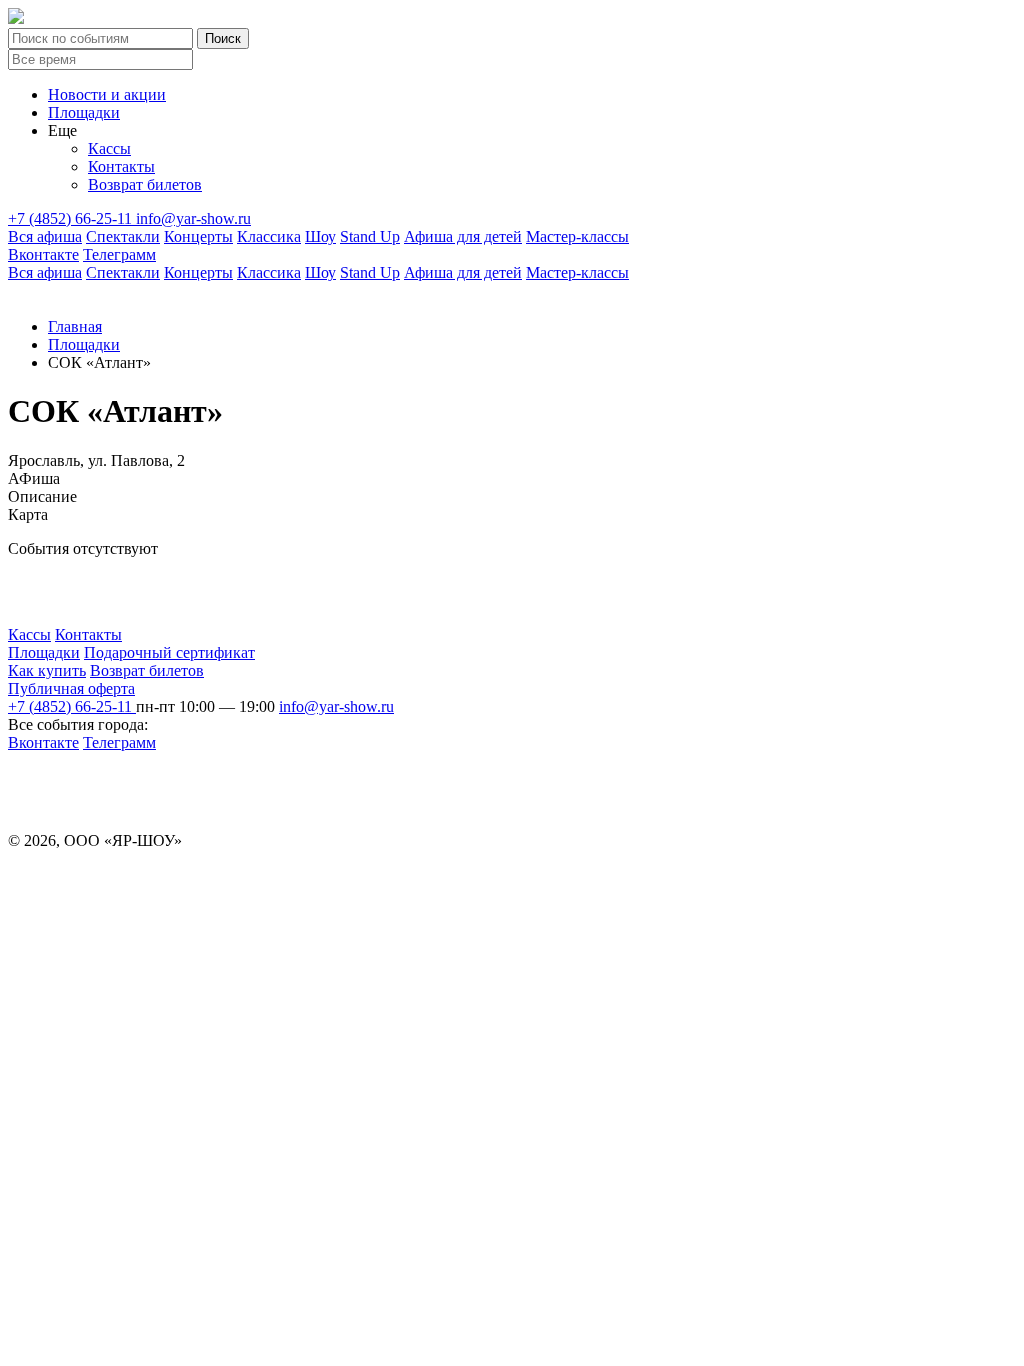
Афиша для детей (463, 236)
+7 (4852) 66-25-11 (72, 218)
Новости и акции (107, 94)
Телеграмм (119, 254)
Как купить (47, 670)
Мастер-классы (577, 236)
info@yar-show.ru (193, 218)
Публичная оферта (71, 688)
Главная (75, 326)
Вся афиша (45, 236)
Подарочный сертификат (169, 652)
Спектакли (123, 236)
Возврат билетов (145, 184)
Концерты (198, 236)
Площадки (84, 112)
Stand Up (370, 236)
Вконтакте (43, 254)
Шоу (320, 236)
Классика (269, 236)
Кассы (109, 148)
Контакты (121, 166)
